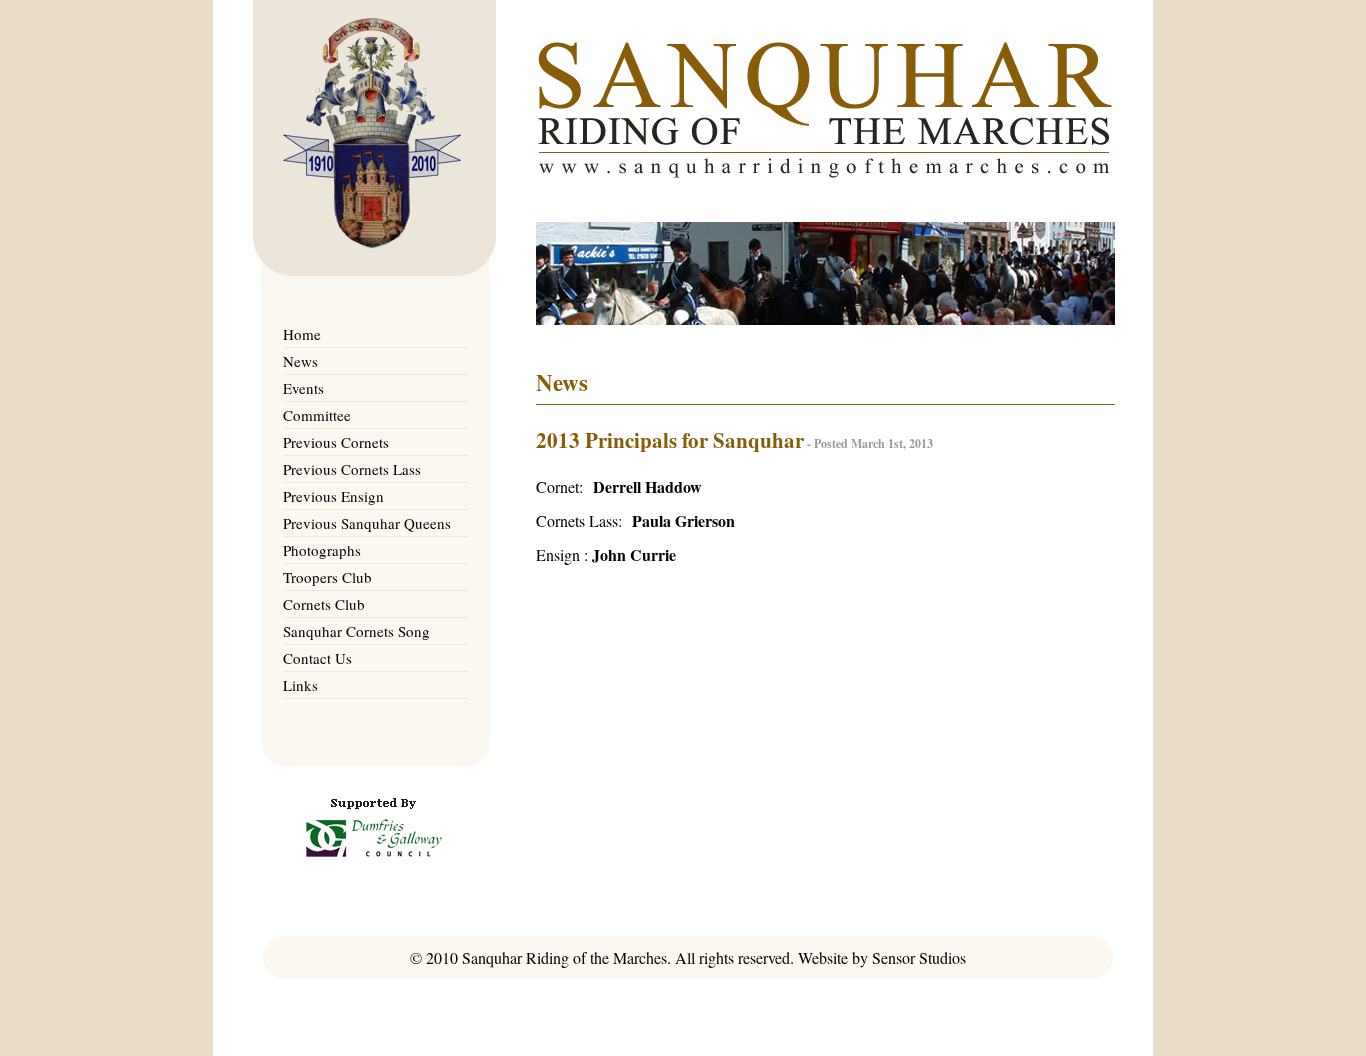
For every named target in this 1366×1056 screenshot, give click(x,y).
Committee (317, 415)
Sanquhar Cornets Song (356, 631)
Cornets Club (324, 604)
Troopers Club (327, 577)
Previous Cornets (336, 442)
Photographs (322, 550)
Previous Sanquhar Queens (367, 523)
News (300, 361)
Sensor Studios (919, 957)
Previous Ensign (333, 496)
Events (303, 388)
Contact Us (317, 658)
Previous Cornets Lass (352, 469)
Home (302, 334)
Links (300, 685)
